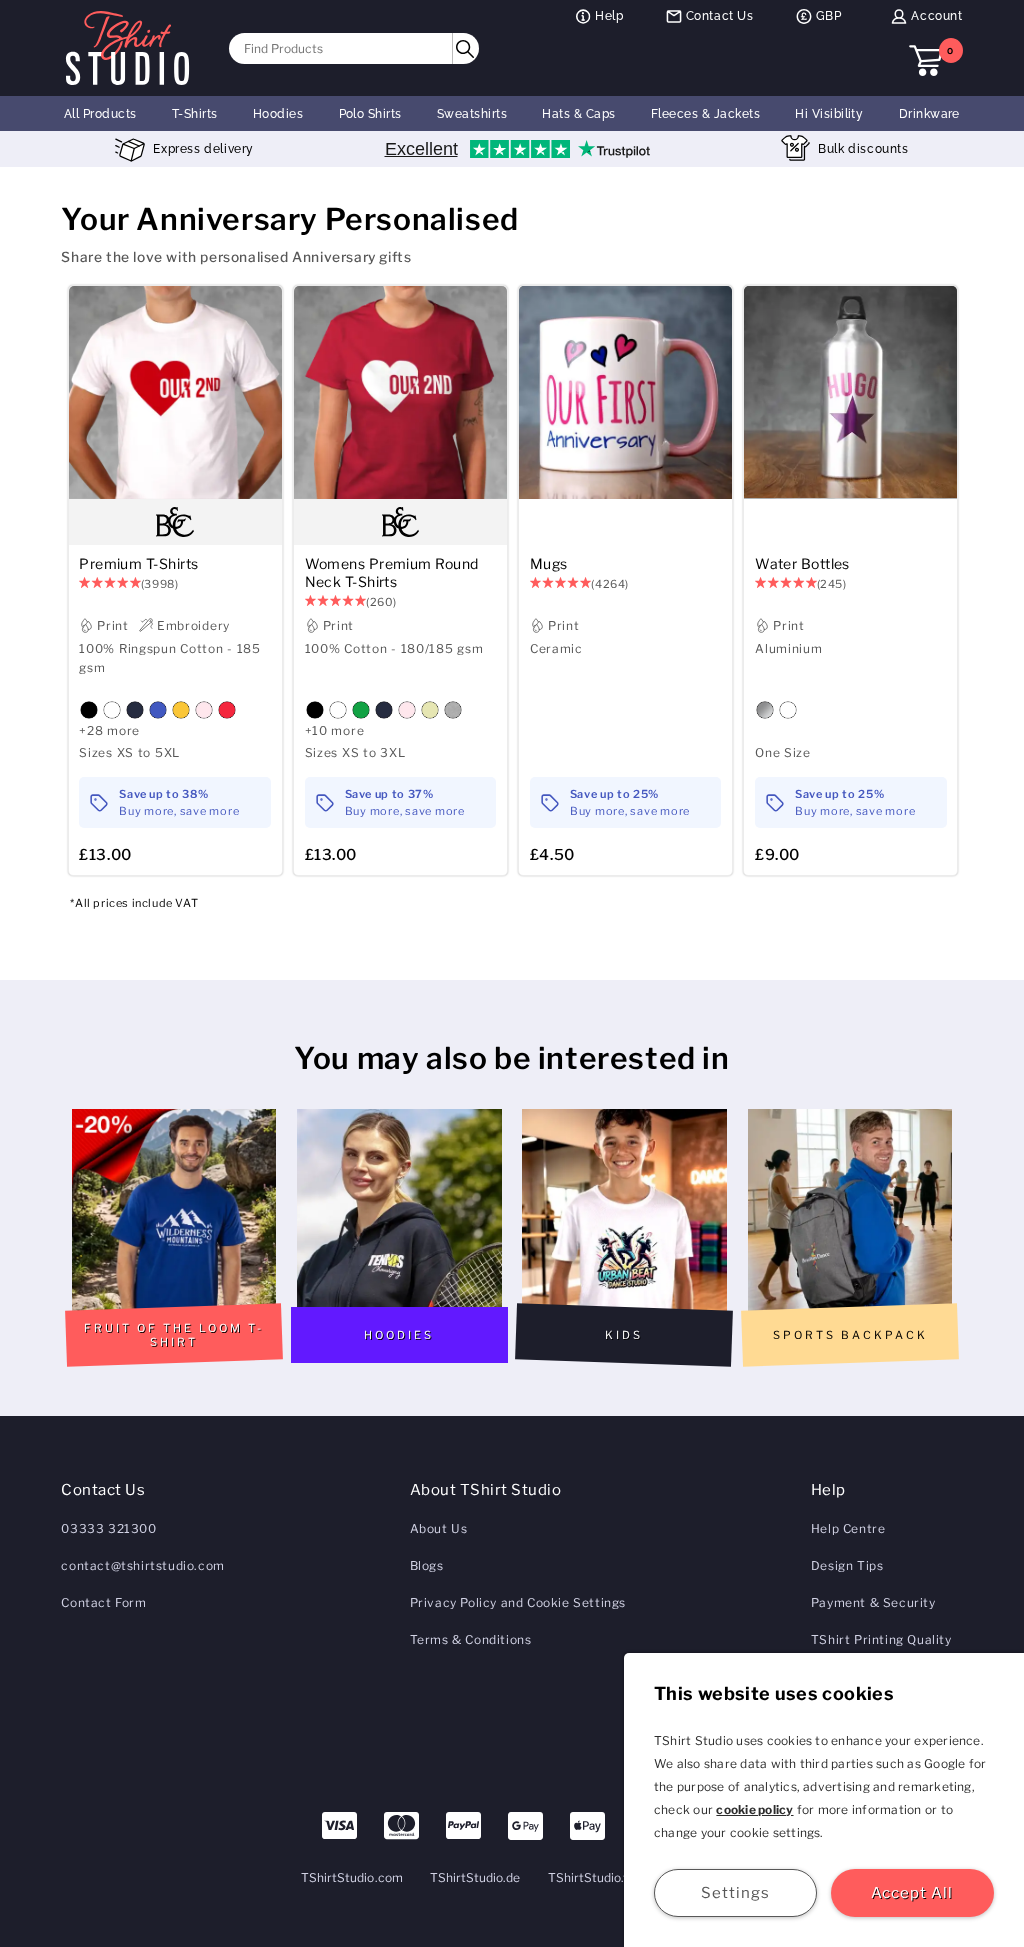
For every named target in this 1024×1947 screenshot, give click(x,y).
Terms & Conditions (471, 1639)
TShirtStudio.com (352, 1877)
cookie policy (754, 1809)
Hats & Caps (578, 114)
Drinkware (929, 114)
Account (936, 16)
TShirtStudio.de (475, 1877)
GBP (829, 16)
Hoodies (278, 114)
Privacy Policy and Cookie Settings (518, 1602)
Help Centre (848, 1528)
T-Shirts (195, 114)
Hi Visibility (829, 114)
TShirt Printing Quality (881, 1639)
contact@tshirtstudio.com (142, 1565)
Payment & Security (873, 1602)
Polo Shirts (370, 114)
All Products (100, 114)
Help (609, 16)
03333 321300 (108, 1528)
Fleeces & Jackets (705, 114)
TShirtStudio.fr (591, 1877)
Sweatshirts (472, 114)
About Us (439, 1528)
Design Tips (847, 1565)
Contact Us (720, 16)
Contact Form (103, 1602)
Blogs (427, 1565)
